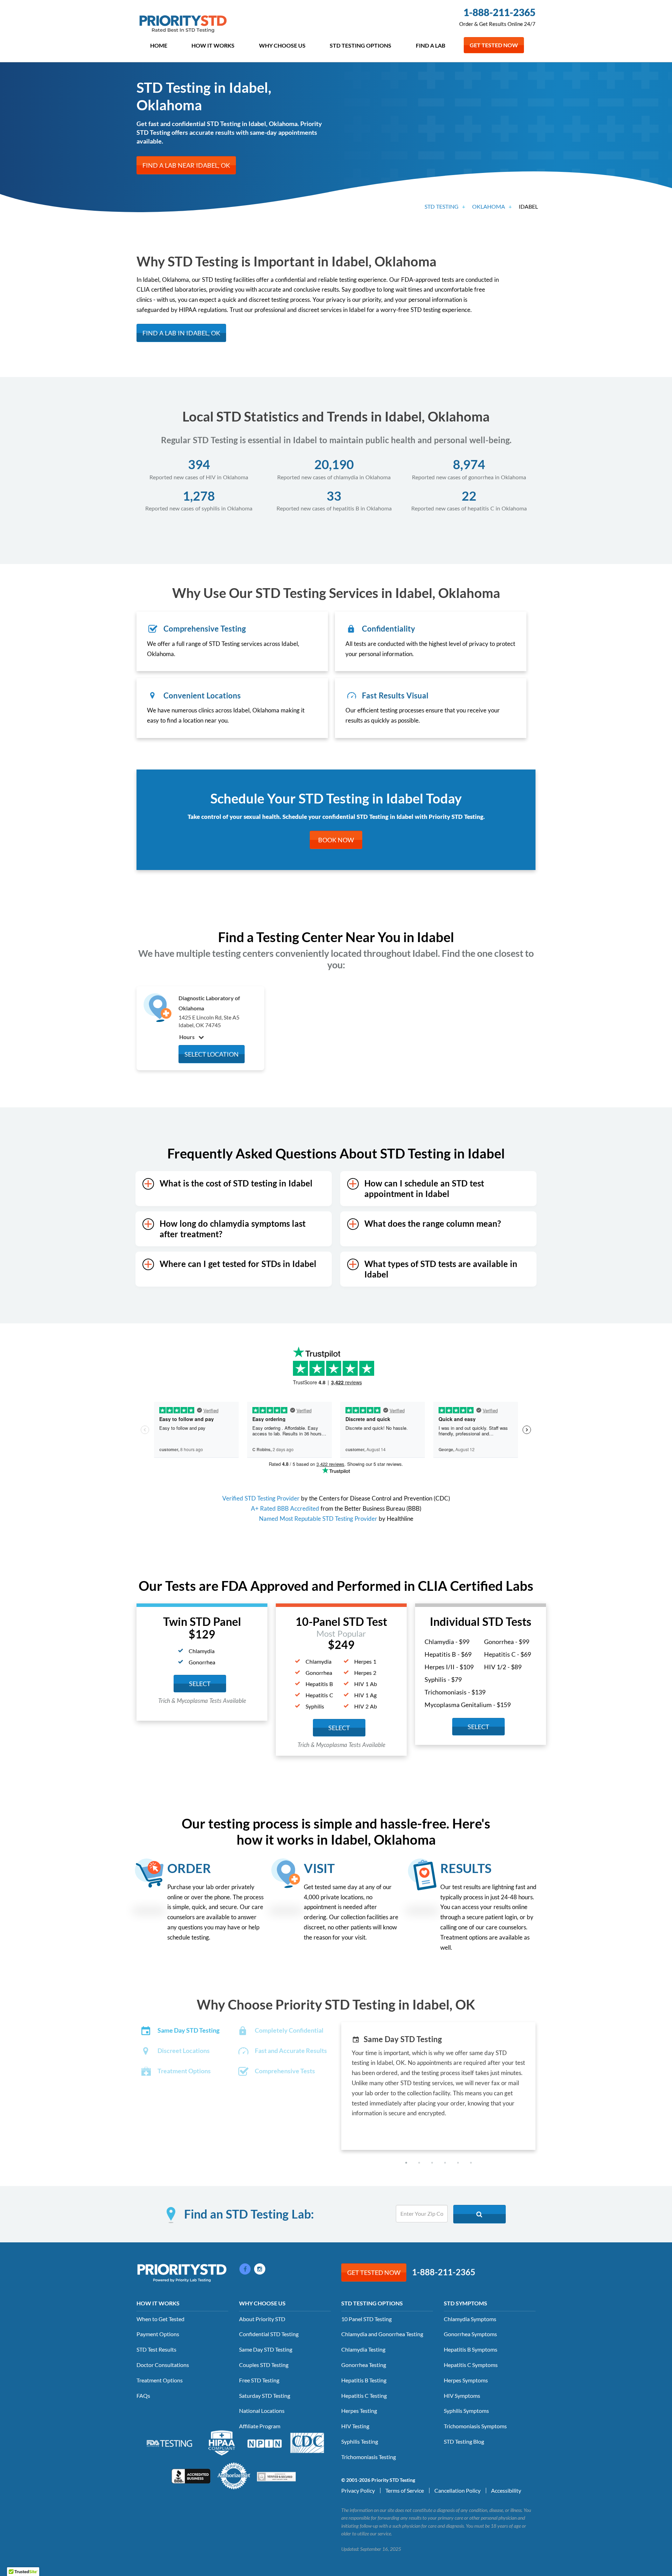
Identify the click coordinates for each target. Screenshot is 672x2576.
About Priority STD (262, 2319)
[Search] (479, 2214)
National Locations (262, 2411)
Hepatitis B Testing (364, 2380)
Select (200, 1684)
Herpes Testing (359, 2411)
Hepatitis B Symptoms (471, 2349)
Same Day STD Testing (266, 2349)
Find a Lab (430, 45)
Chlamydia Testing (363, 2349)
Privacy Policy (358, 2490)
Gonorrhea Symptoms (470, 2334)
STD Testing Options (360, 45)
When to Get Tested (160, 2319)
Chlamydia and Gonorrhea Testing (382, 2334)
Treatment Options (160, 2380)
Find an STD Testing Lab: (249, 2214)
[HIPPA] (222, 2442)
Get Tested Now (494, 45)
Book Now (336, 840)
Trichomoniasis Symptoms (475, 2426)
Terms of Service (405, 2490)
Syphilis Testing (360, 2441)
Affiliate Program (260, 2426)
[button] (406, 2163)
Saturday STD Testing (265, 2396)
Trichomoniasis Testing (369, 2457)
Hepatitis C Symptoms (471, 2365)
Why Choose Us (282, 45)
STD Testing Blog (464, 2441)
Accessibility (506, 2490)
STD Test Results (156, 2349)
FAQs (143, 2396)
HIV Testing (355, 2426)
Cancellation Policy (457, 2490)
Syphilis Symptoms (466, 2411)
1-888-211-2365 (499, 12)
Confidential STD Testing (269, 2334)
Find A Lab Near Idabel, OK (186, 165)
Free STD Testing (259, 2380)
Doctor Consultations (163, 2365)
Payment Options (158, 2334)
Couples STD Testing (264, 2365)
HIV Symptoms (462, 2396)
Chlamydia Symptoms (470, 2319)
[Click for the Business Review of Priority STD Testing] (191, 2475)
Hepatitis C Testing (364, 2396)
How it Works (213, 45)
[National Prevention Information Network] (265, 2443)
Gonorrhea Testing (364, 2365)
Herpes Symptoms (466, 2380)
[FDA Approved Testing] (169, 2443)
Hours (187, 1037)
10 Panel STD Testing (366, 2319)
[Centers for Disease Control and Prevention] (307, 2442)
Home (159, 45)
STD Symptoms (465, 2303)
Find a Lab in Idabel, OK (181, 333)
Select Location (212, 1054)
